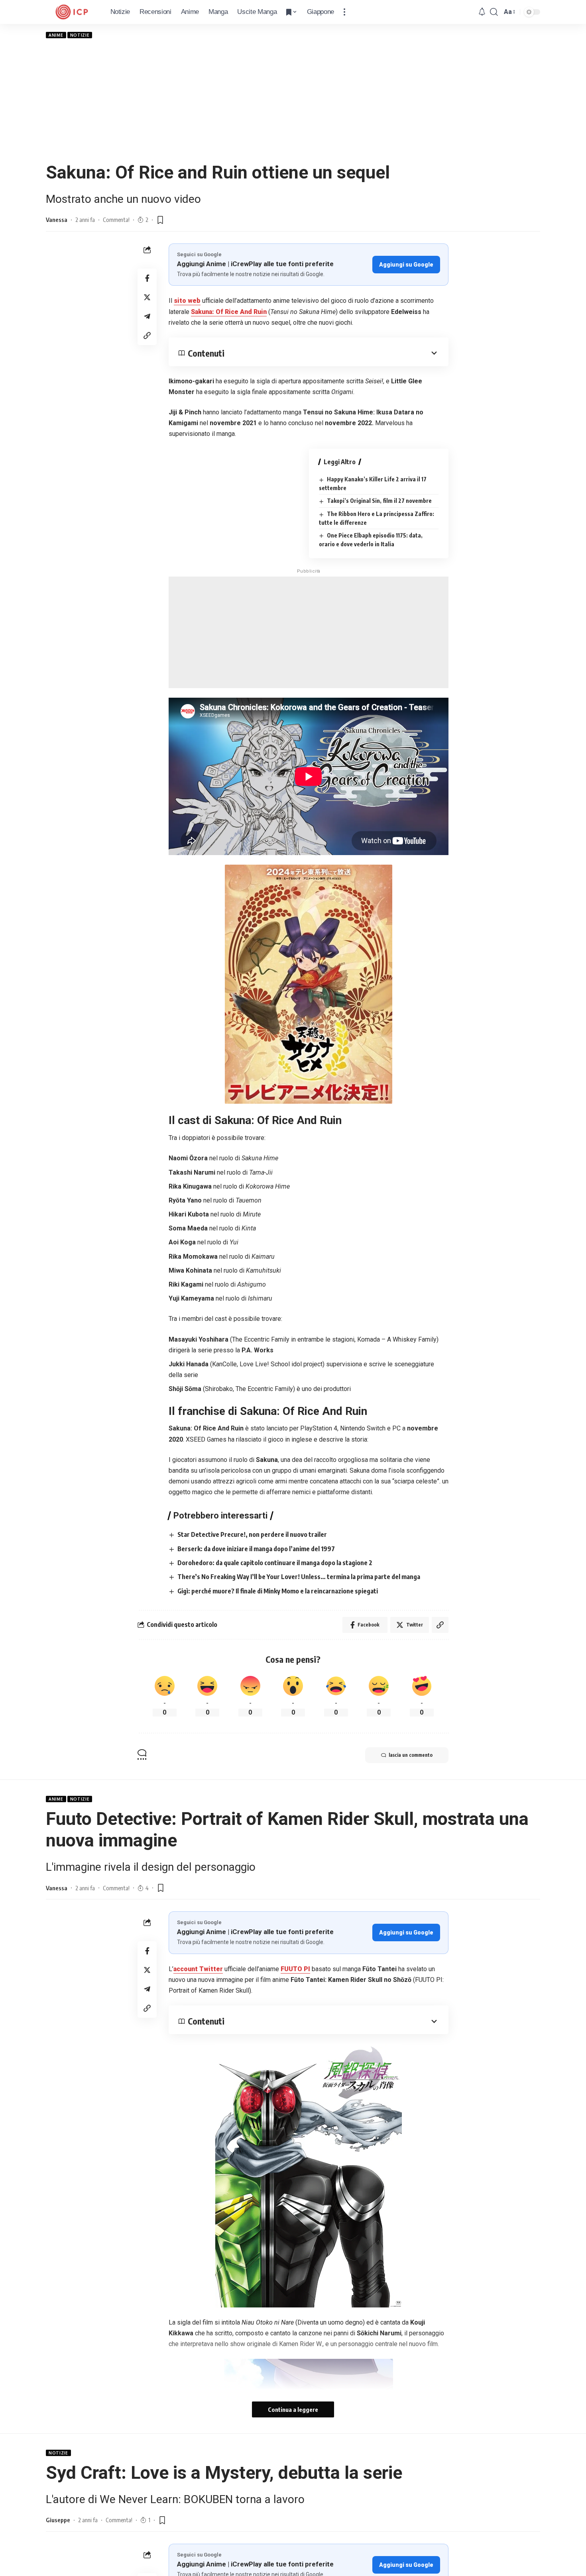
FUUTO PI (295, 1969)
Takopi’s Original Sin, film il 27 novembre (379, 501)
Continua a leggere (293, 2409)
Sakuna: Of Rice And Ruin (229, 312)
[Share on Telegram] (147, 316)
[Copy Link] (147, 335)
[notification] (482, 12)
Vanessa (57, 220)
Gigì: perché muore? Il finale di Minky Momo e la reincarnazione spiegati (278, 1591)
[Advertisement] (293, 100)
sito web (187, 301)
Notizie (80, 35)
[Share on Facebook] (147, 278)
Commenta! (116, 220)
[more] (344, 12)
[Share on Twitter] (147, 297)
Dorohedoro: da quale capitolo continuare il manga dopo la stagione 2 (275, 1563)
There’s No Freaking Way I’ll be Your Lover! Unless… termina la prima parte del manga (299, 1577)
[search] (494, 12)
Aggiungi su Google (406, 265)
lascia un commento (411, 1755)
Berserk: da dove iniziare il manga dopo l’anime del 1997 (256, 1549)
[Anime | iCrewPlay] (72, 12)
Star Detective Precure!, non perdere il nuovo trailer (252, 1534)
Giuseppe (58, 2520)
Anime (56, 35)
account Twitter (198, 1969)
